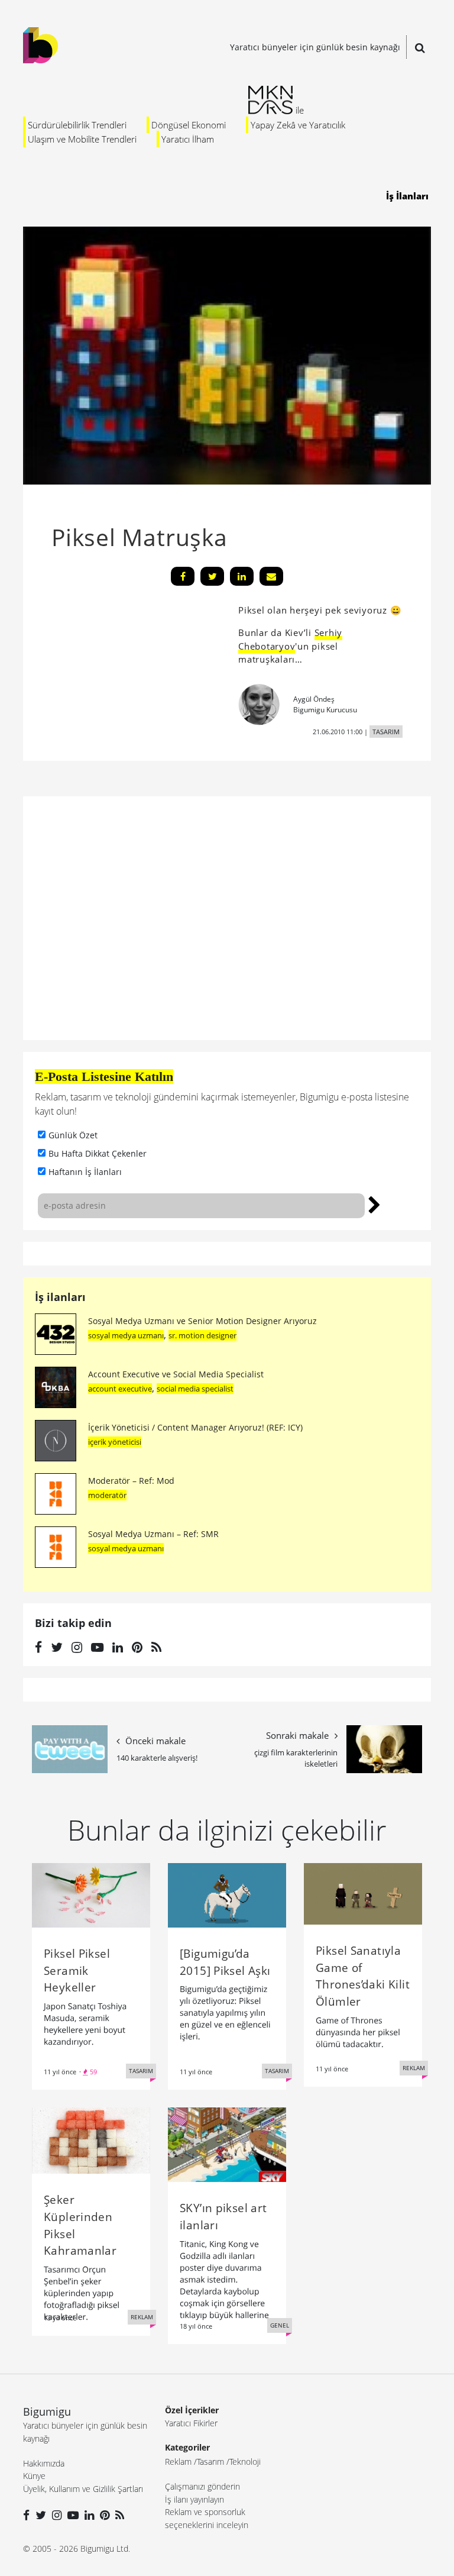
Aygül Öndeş (314, 699)
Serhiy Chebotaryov (290, 639)
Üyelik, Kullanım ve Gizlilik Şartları (83, 2489)
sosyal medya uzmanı (126, 1335)
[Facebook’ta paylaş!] (183, 576)
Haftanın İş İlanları (85, 1172)
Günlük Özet (73, 1135)
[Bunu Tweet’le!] (212, 576)
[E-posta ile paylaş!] (271, 576)
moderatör (107, 1495)
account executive (120, 1389)
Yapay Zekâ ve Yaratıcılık (298, 125)
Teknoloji (245, 2462)
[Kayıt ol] (374, 1203)
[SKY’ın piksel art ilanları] (227, 2144)
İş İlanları (407, 196)
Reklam (178, 2462)
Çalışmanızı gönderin (202, 2486)
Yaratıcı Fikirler (191, 2423)
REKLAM (414, 2068)
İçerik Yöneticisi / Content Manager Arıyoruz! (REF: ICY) (195, 1427)
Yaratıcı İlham (188, 139)
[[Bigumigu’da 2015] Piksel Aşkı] (227, 1894)
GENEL (280, 2325)
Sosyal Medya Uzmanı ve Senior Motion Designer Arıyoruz (202, 1321)
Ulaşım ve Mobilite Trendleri (82, 139)
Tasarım (210, 2462)
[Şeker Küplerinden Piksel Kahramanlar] (91, 2139)
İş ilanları (60, 1297)
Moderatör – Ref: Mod (131, 1481)
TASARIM (386, 732)
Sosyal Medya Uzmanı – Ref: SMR (153, 1534)
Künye (34, 2476)
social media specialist (195, 1389)
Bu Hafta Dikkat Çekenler (98, 1153)
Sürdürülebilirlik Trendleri (77, 125)
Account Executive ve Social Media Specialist (176, 1374)
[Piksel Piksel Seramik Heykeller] (91, 1894)
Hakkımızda (44, 2463)
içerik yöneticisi (115, 1442)
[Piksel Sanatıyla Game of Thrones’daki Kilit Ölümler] (363, 1893)
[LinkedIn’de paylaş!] (242, 576)
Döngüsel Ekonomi (189, 125)
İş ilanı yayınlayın (194, 2499)
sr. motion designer (202, 1335)
